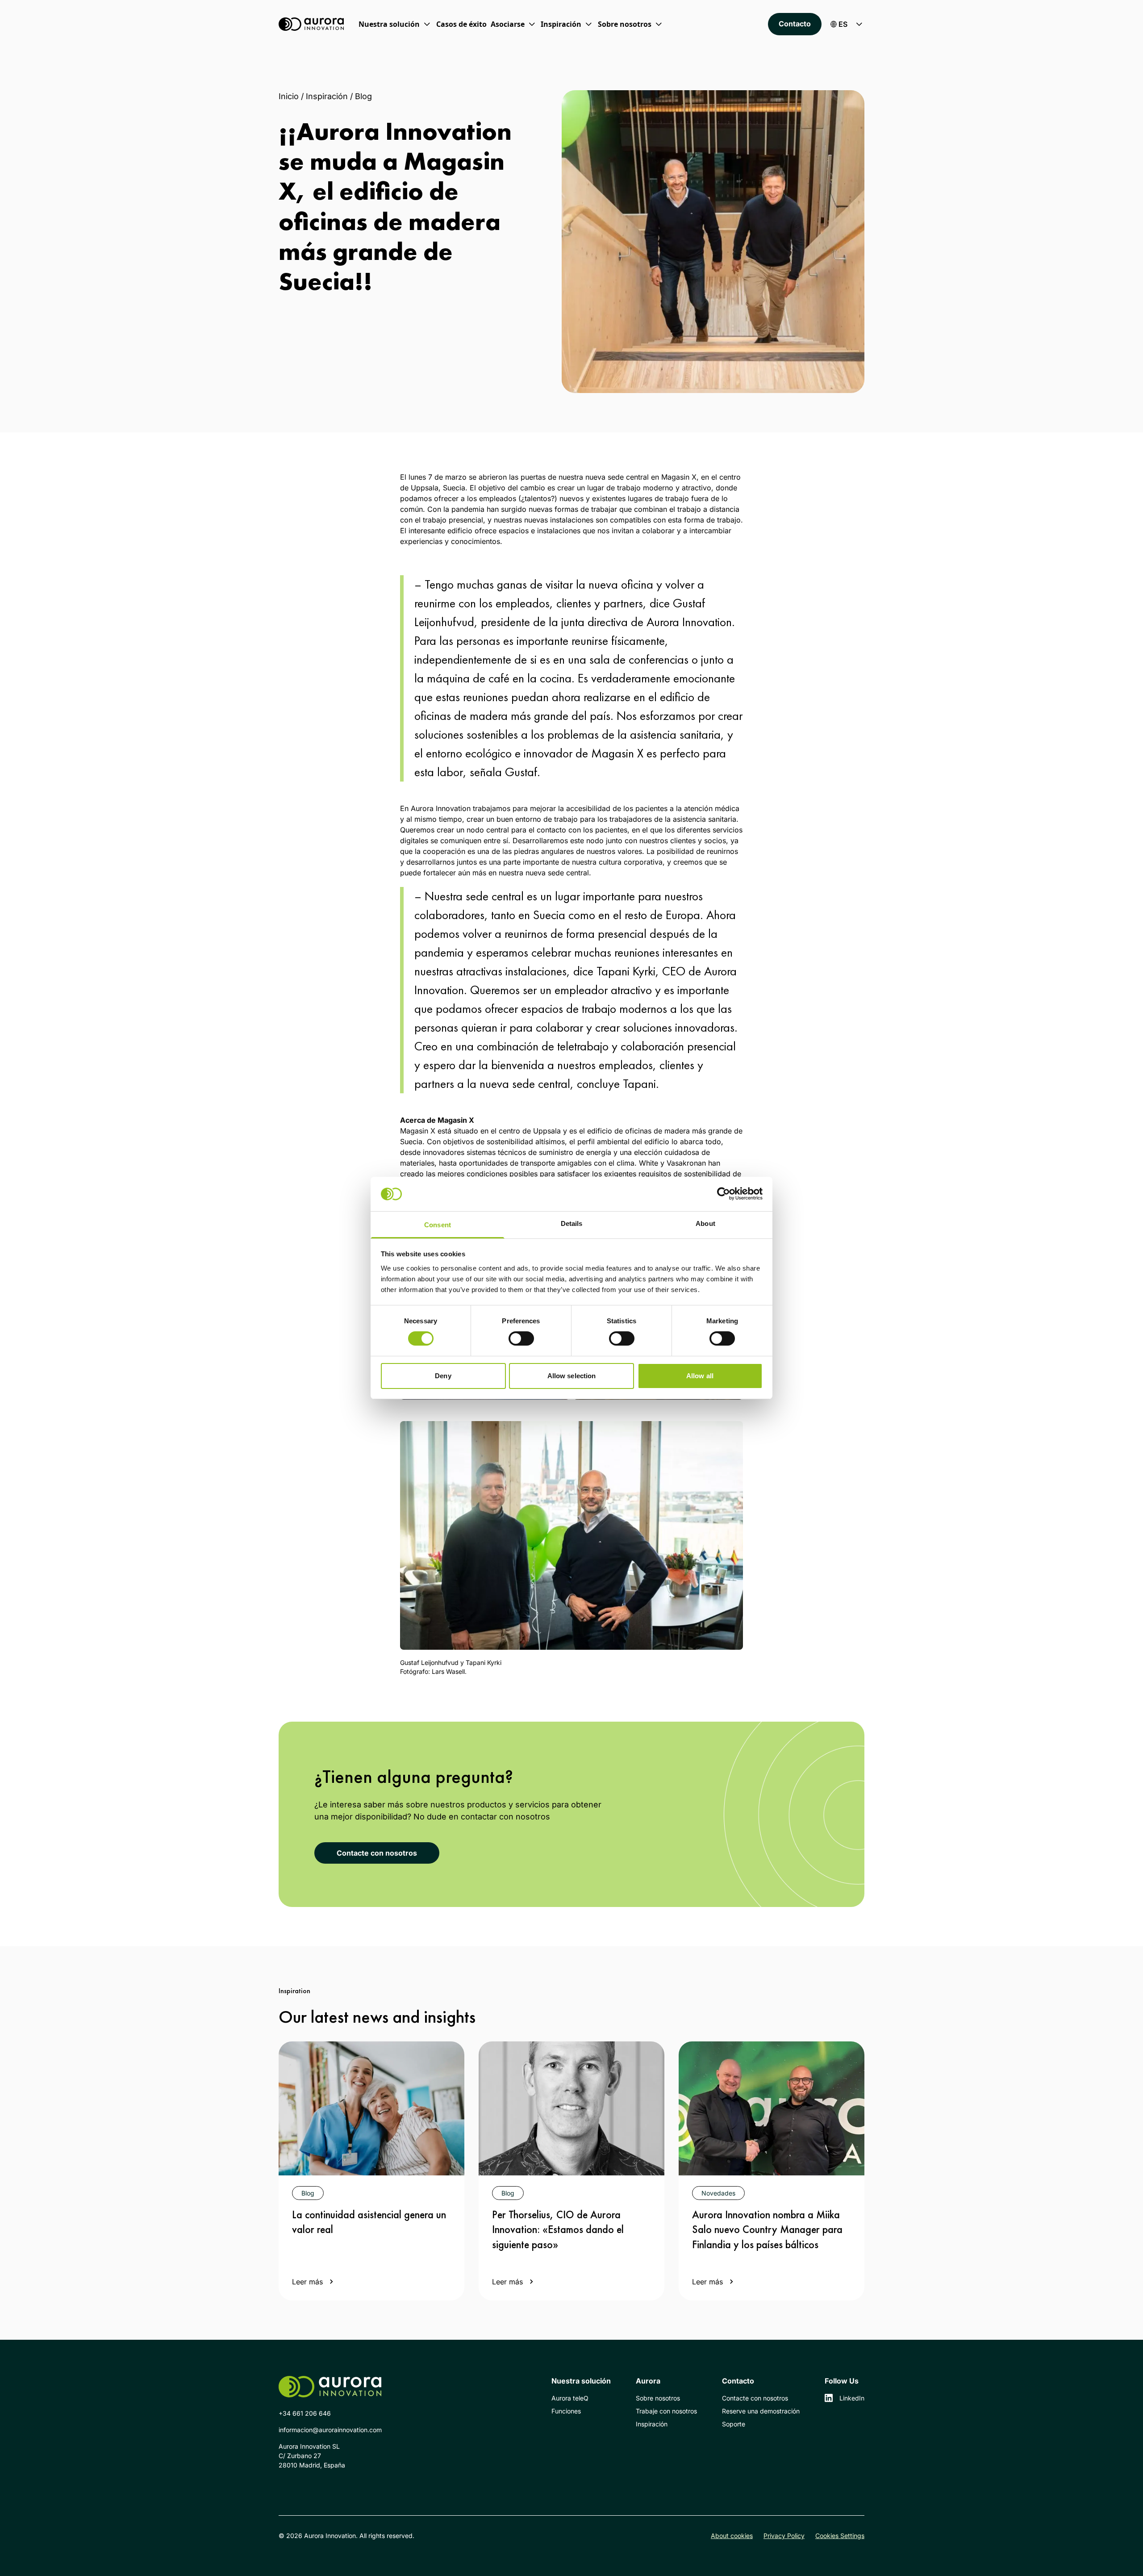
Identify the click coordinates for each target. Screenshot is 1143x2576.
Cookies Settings (840, 2536)
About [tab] (705, 1223)
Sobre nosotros (658, 2398)
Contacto (795, 24)
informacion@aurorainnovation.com (330, 2430)
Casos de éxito (461, 24)
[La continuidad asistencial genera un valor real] (371, 2108)
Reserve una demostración (761, 2411)
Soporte (734, 2424)
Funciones (566, 2411)
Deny (443, 1376)
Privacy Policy (784, 2536)
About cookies (732, 2536)
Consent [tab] (438, 1225)
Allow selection (572, 1376)
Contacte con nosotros (377, 1853)
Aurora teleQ (570, 2398)
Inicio (289, 96)
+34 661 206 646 (305, 2413)
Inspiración (327, 96)
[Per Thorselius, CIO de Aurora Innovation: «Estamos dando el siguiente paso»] (571, 2108)
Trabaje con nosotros (666, 2411)
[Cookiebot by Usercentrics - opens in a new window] (724, 1194)
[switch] (521, 1338)
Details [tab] (572, 1223)
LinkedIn (852, 2398)
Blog (363, 96)
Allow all (700, 1376)
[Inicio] (311, 24)
